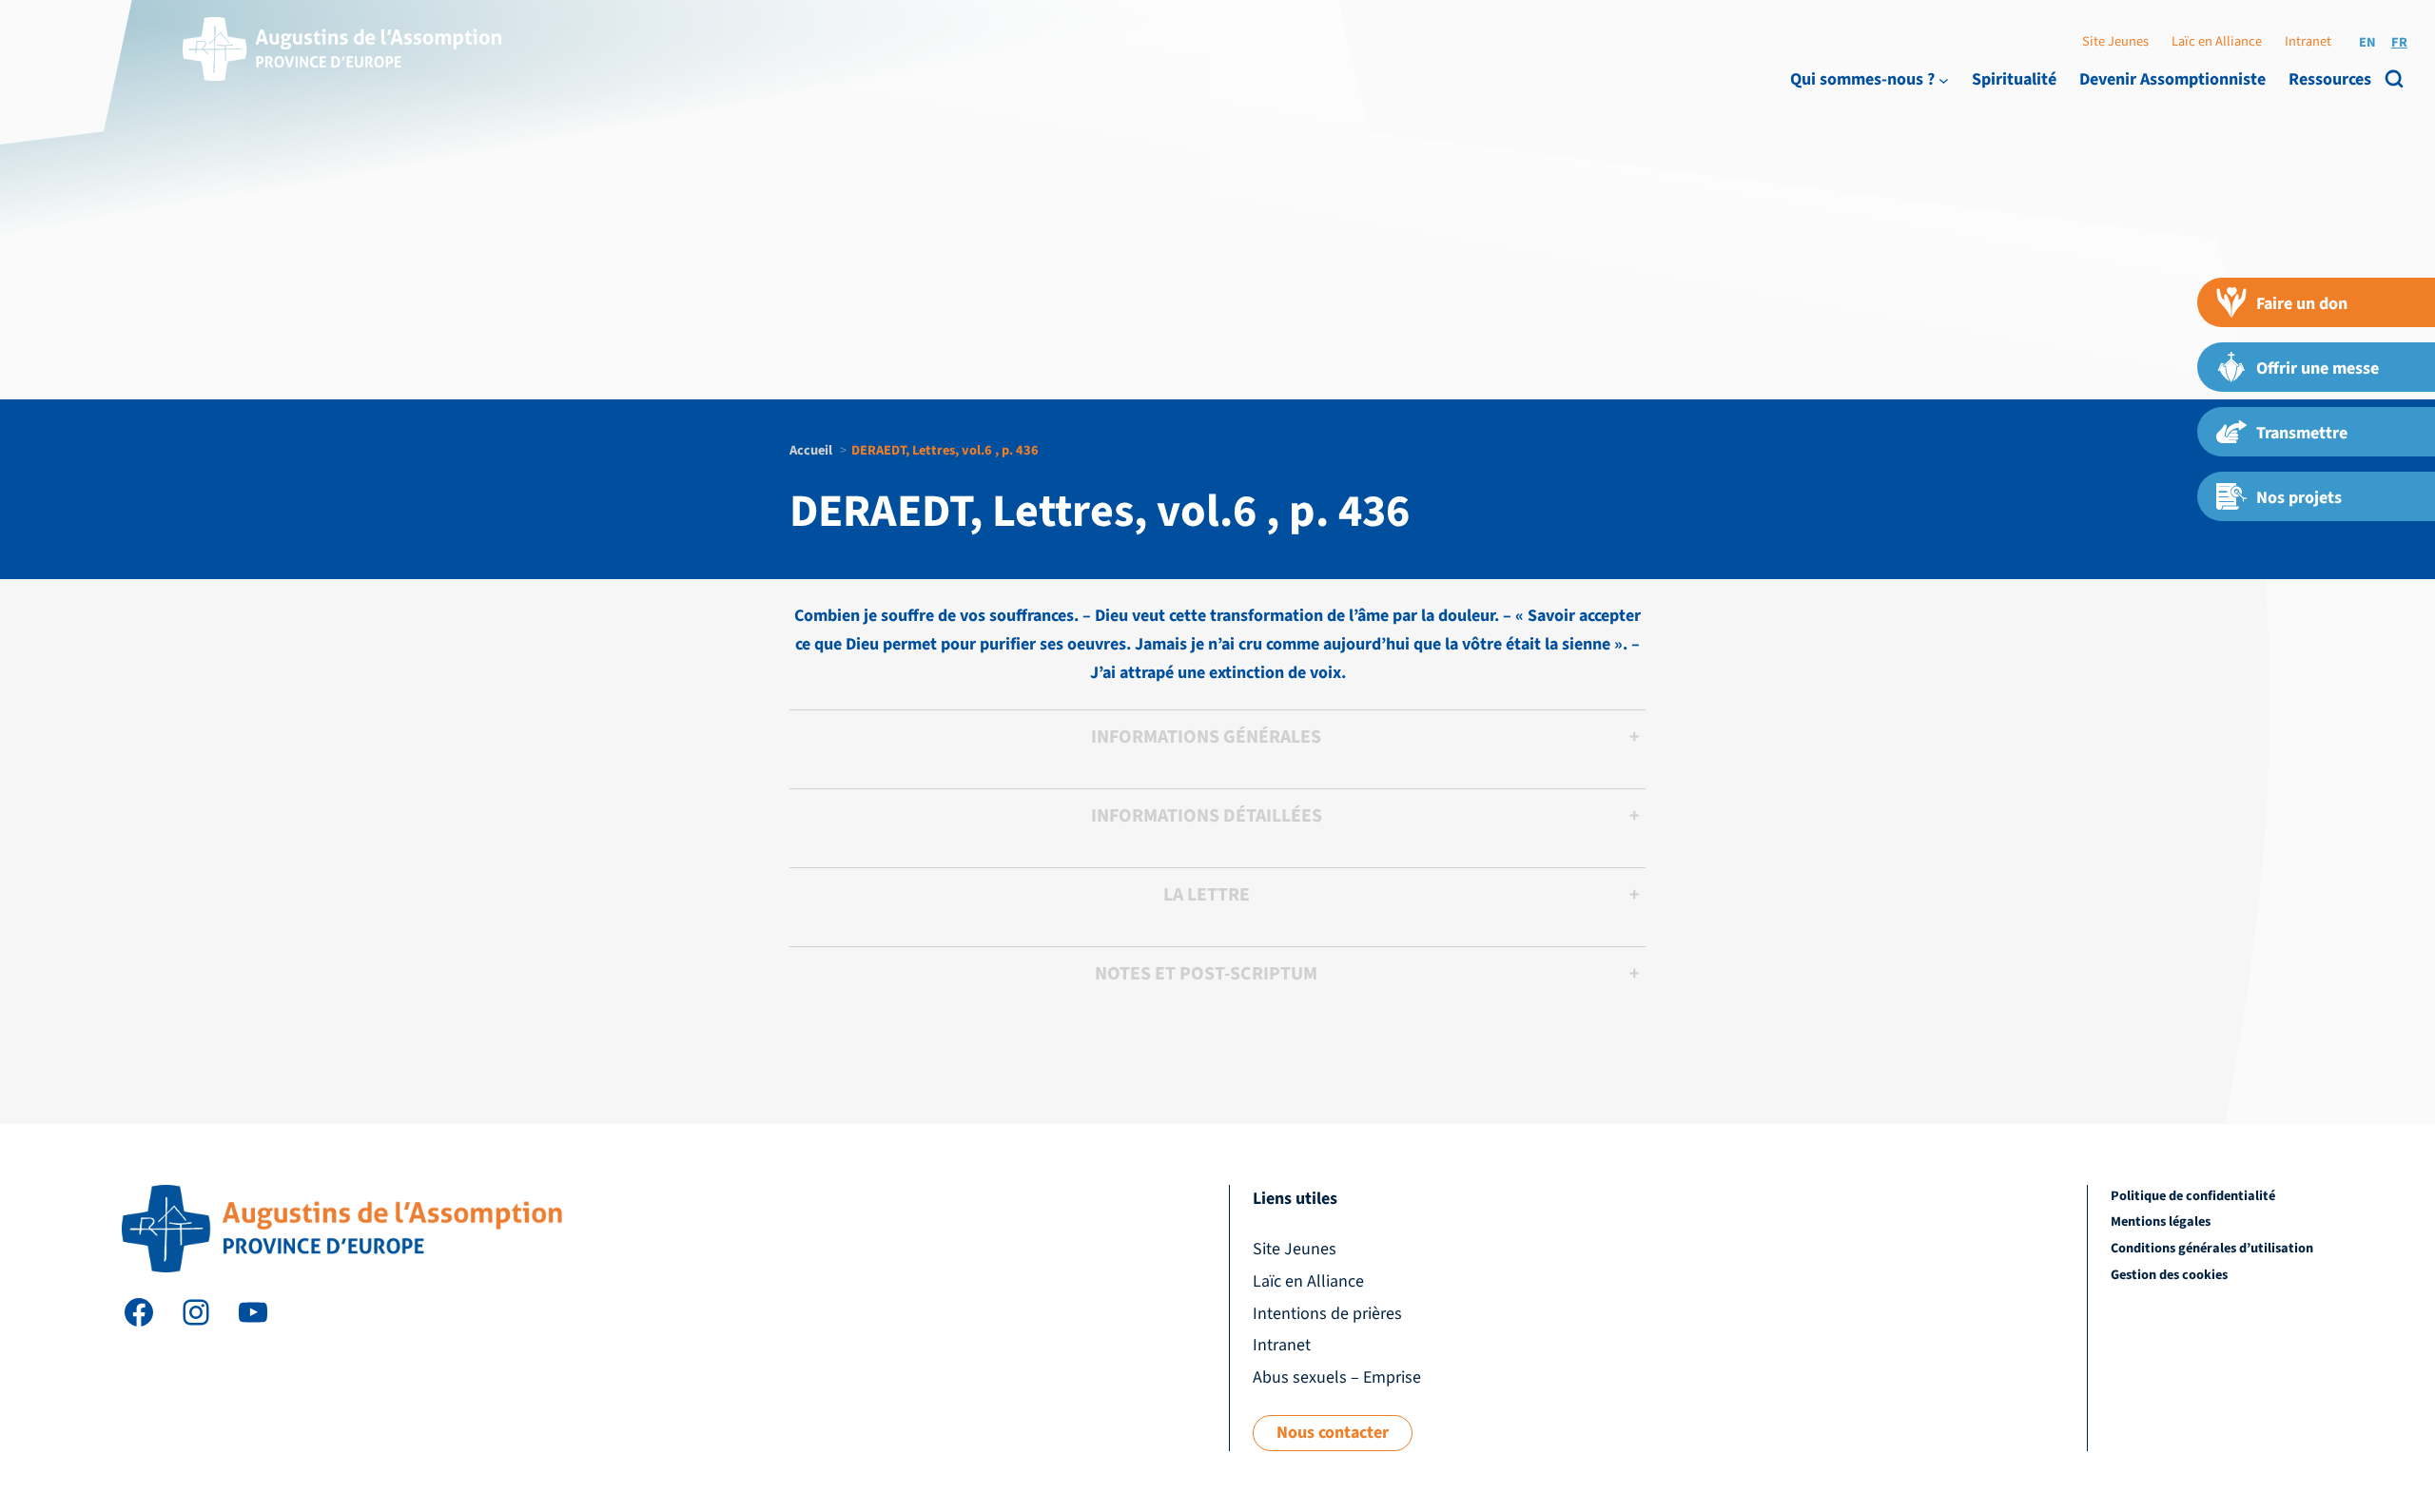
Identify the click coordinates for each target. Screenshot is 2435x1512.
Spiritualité (2014, 79)
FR (2399, 42)
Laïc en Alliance (2217, 41)
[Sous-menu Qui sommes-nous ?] (1944, 79)
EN (2367, 42)
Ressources (2330, 79)
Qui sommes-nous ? (1862, 79)
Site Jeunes (2115, 41)
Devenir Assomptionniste (2172, 79)
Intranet (2308, 41)
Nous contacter (1333, 1433)
